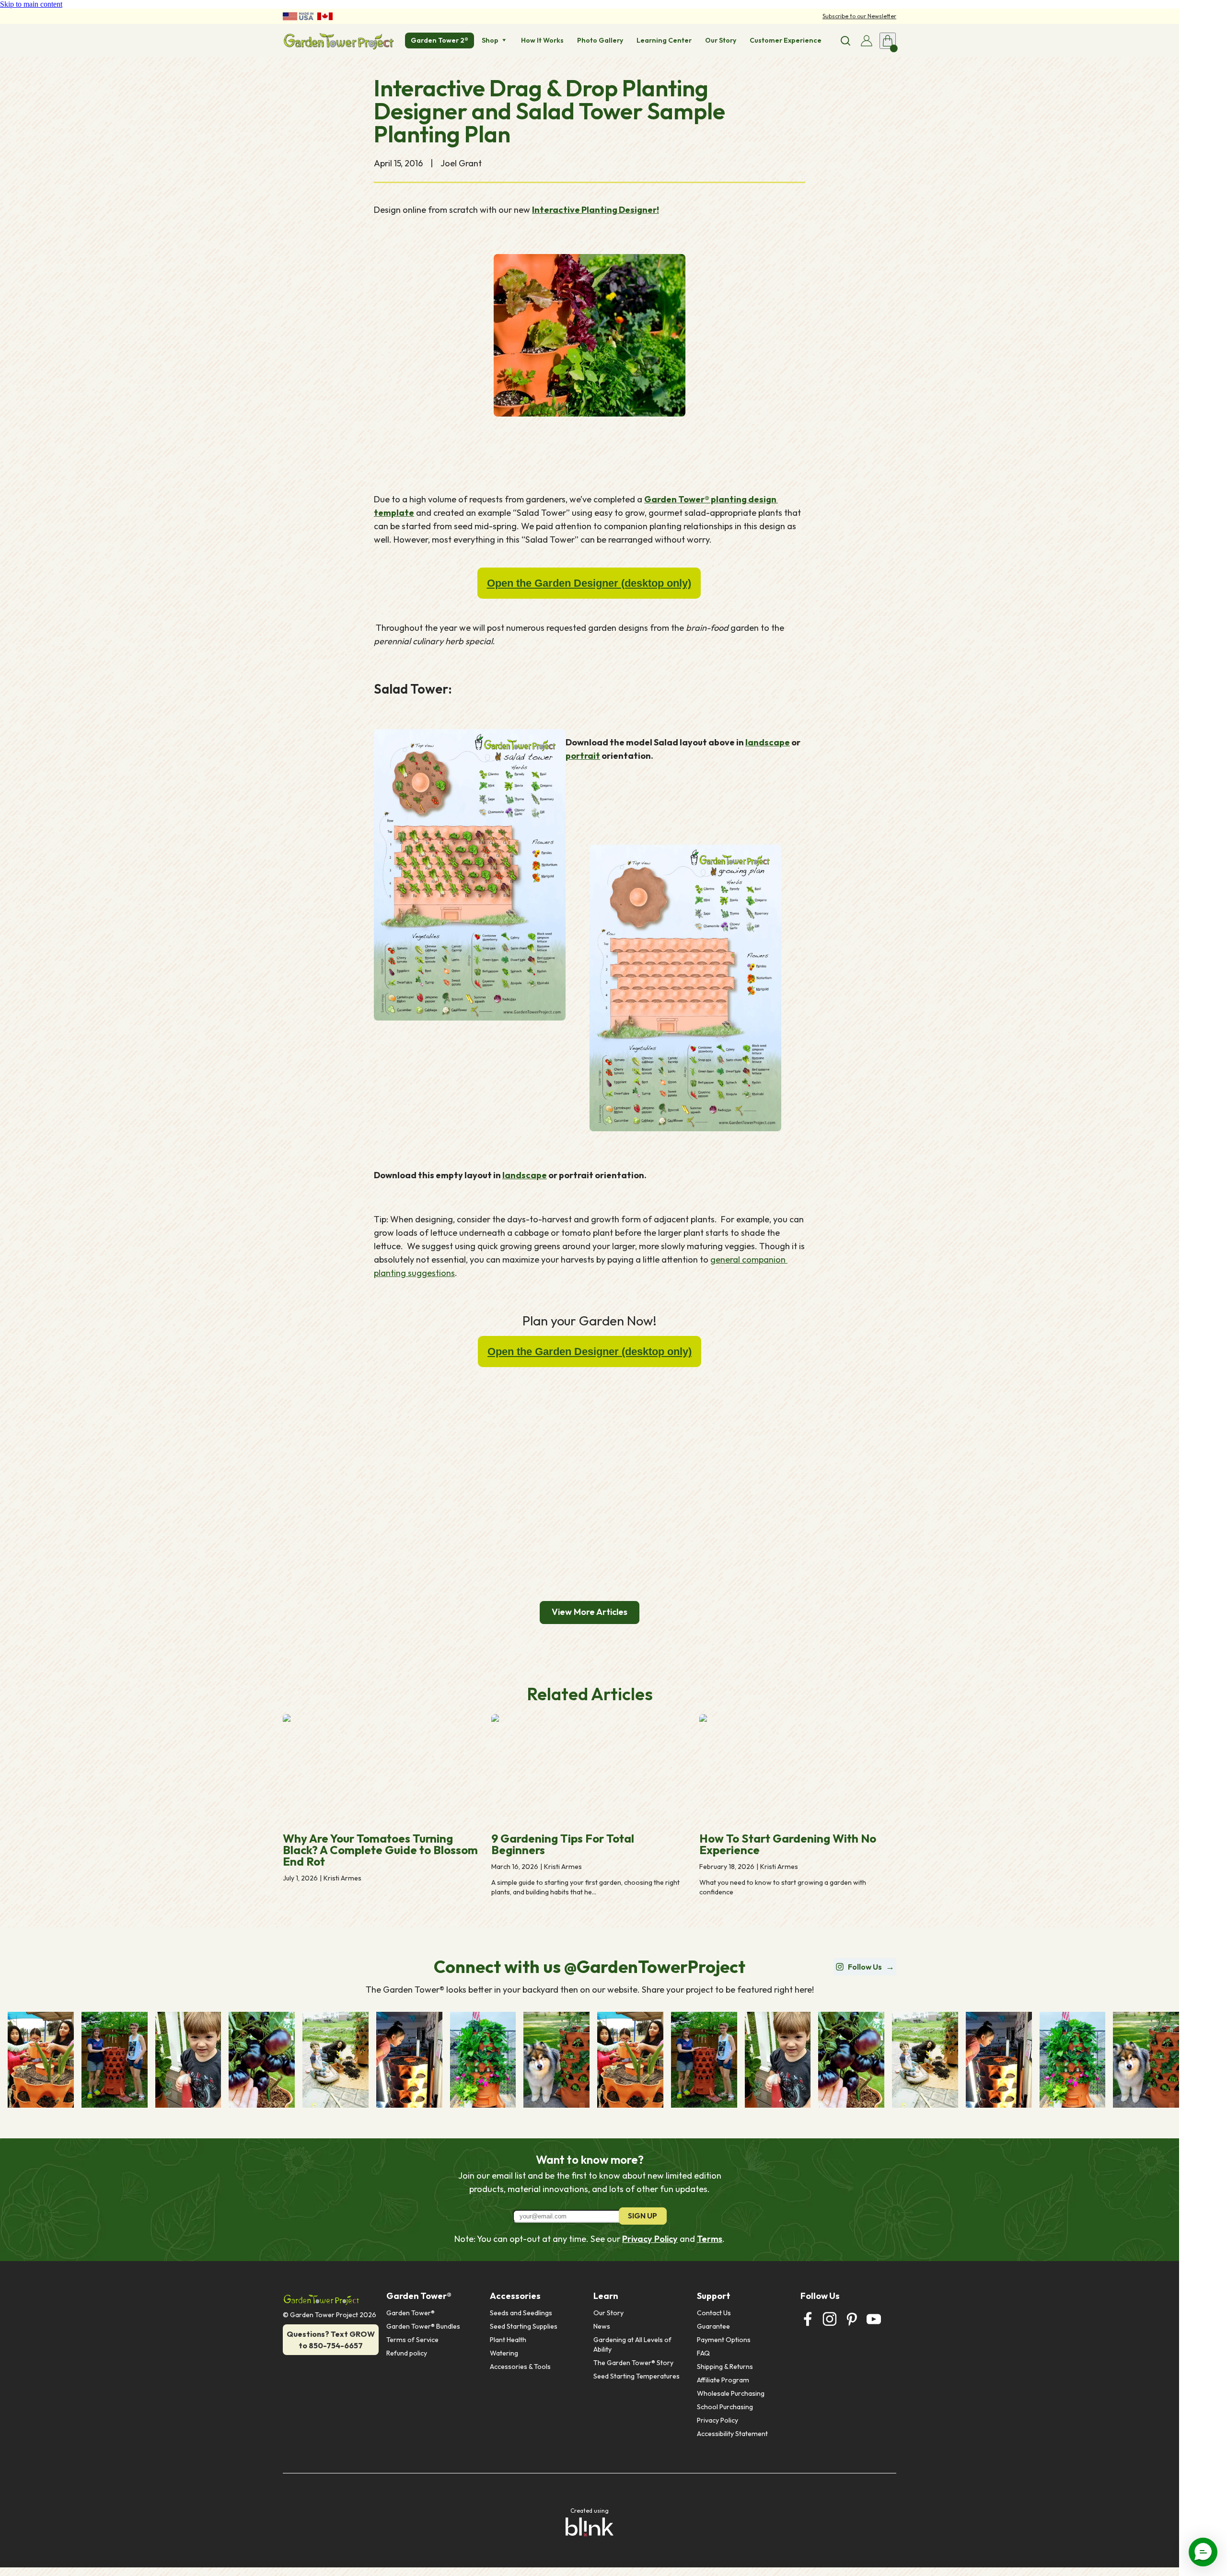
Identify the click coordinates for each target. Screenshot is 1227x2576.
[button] (1203, 2552)
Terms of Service (412, 2340)
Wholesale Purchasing (731, 2393)
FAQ (703, 2353)
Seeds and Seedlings (521, 2313)
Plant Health (508, 2340)
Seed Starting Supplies (524, 2326)
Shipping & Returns (725, 2367)
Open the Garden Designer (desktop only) (589, 583)
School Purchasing (725, 2407)
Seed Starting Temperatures (637, 2376)
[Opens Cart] (888, 41)
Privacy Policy (650, 2239)
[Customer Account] (867, 41)
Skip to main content (31, 4)
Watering (504, 2353)
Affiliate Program (723, 2380)
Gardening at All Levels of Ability (633, 2344)
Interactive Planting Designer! (596, 210)
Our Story (608, 2313)
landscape (768, 742)
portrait (583, 756)
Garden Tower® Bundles (423, 2326)
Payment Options (724, 2340)
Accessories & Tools (520, 2367)
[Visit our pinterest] (852, 2319)
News (602, 2326)
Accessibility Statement (732, 2434)
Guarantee (713, 2326)
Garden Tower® (411, 2313)
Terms (710, 2239)
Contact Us (714, 2313)
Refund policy (407, 2353)
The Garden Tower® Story (633, 2363)
